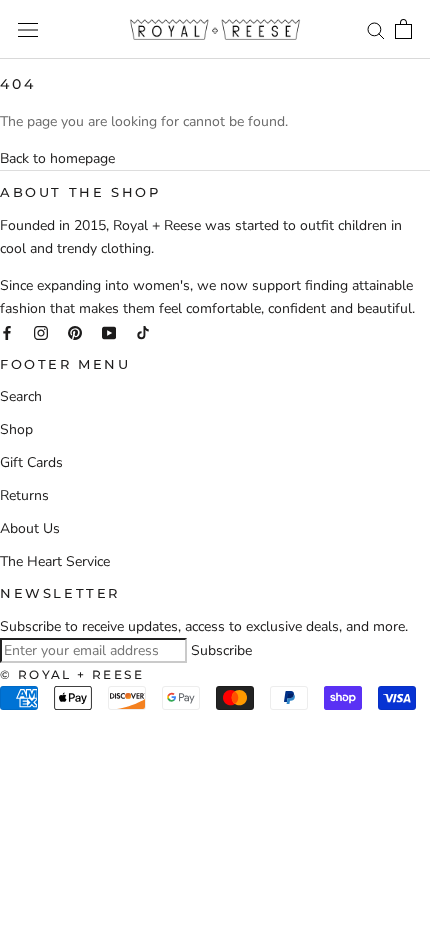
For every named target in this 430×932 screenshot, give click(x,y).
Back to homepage (57, 158)
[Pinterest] (75, 331)
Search (21, 396)
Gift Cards (31, 462)
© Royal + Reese (72, 674)
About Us (30, 528)
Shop (16, 429)
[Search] (376, 29)
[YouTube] (109, 331)
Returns (24, 495)
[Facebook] (7, 331)
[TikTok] (143, 331)
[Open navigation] (28, 29)
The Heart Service (55, 561)
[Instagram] (41, 331)
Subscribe (221, 650)
